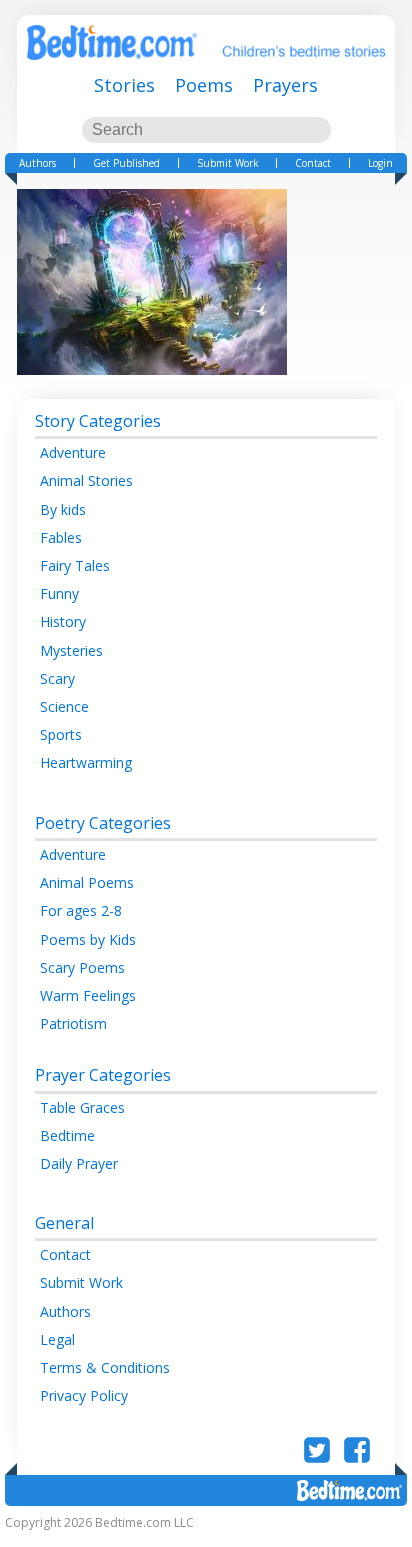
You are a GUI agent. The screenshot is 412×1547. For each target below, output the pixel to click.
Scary (57, 678)
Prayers (285, 85)
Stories (124, 85)
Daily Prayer (79, 1163)
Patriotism (73, 1023)
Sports (61, 734)
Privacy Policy (84, 1395)
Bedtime (67, 1135)
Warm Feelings (88, 995)
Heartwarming (86, 762)
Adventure (73, 452)
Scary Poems (82, 967)
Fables (61, 537)
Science (64, 706)
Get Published (126, 163)
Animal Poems (87, 882)
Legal (57, 1339)
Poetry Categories (103, 823)
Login (380, 163)
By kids (63, 509)
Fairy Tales (75, 565)
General (64, 1223)
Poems (204, 85)
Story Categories (98, 421)
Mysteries (71, 650)
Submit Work (228, 163)
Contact (313, 163)
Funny (59, 593)
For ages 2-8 (81, 910)
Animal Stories (86, 480)
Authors (37, 163)
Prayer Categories (103, 1075)
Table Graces (82, 1107)
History (63, 621)
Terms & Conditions (105, 1367)
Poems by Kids (88, 939)
